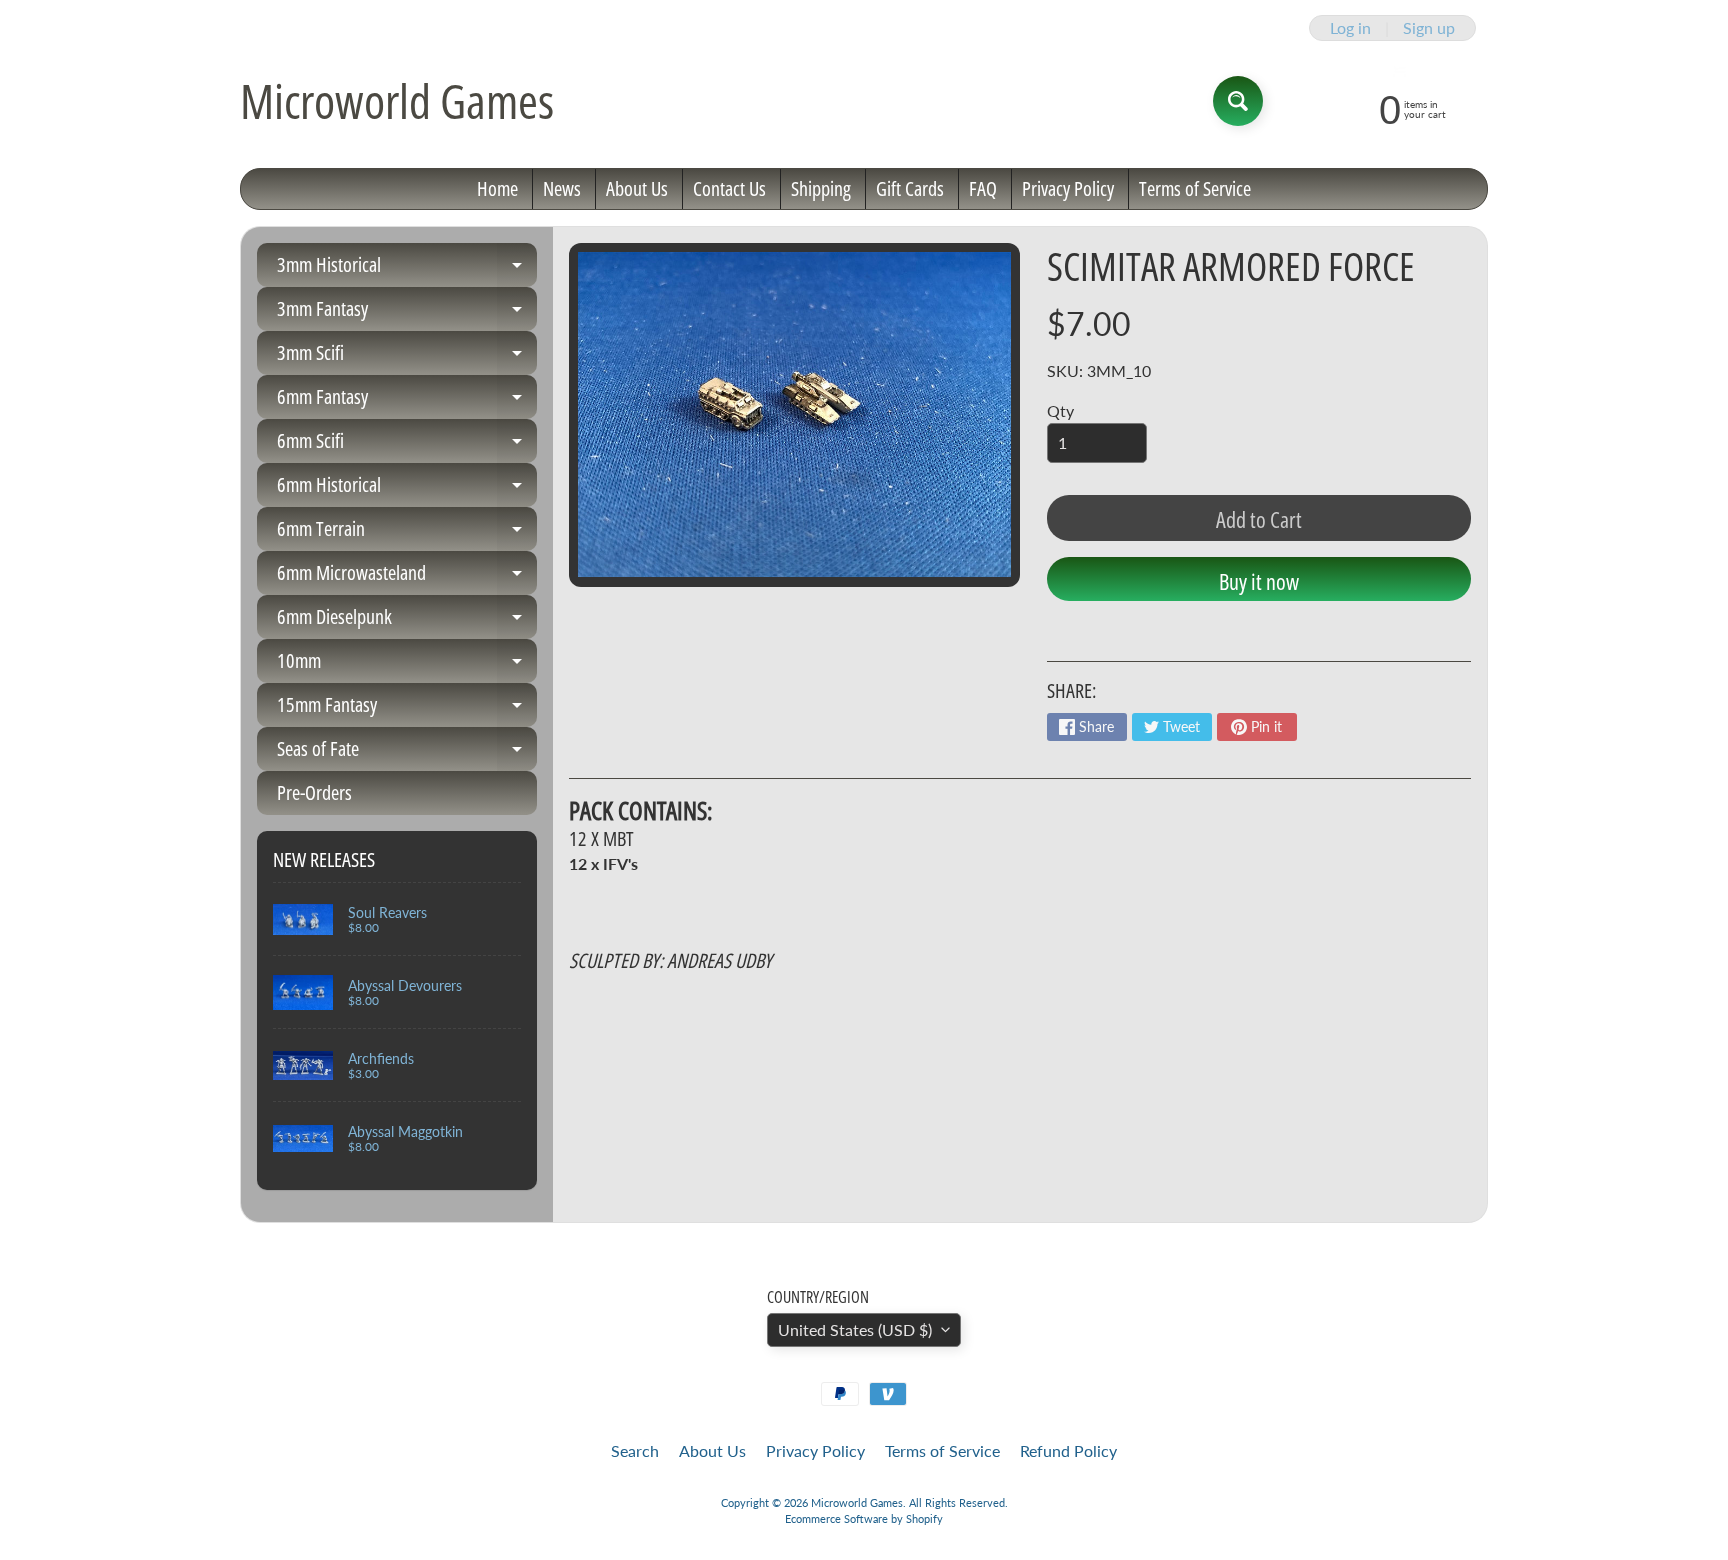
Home (497, 188)
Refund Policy (1068, 1450)
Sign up (1429, 28)
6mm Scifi (407, 445)
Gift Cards (910, 188)
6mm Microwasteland (407, 577)
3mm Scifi (407, 357)
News (562, 188)
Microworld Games (397, 101)
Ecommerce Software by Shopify (864, 1518)
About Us (637, 188)
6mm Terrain (407, 533)
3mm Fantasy (407, 313)
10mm (407, 665)
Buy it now (1259, 581)
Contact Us (729, 188)
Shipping (821, 188)
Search (635, 1450)
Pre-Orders (314, 792)
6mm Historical (407, 489)
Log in (1350, 28)
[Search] (1238, 101)
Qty (1060, 410)
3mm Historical (407, 269)
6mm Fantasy (407, 401)
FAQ (983, 188)
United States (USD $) (855, 1329)
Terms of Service (1195, 188)
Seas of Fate (407, 753)
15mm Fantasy (407, 709)
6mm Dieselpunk (407, 621)
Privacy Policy (1068, 188)
